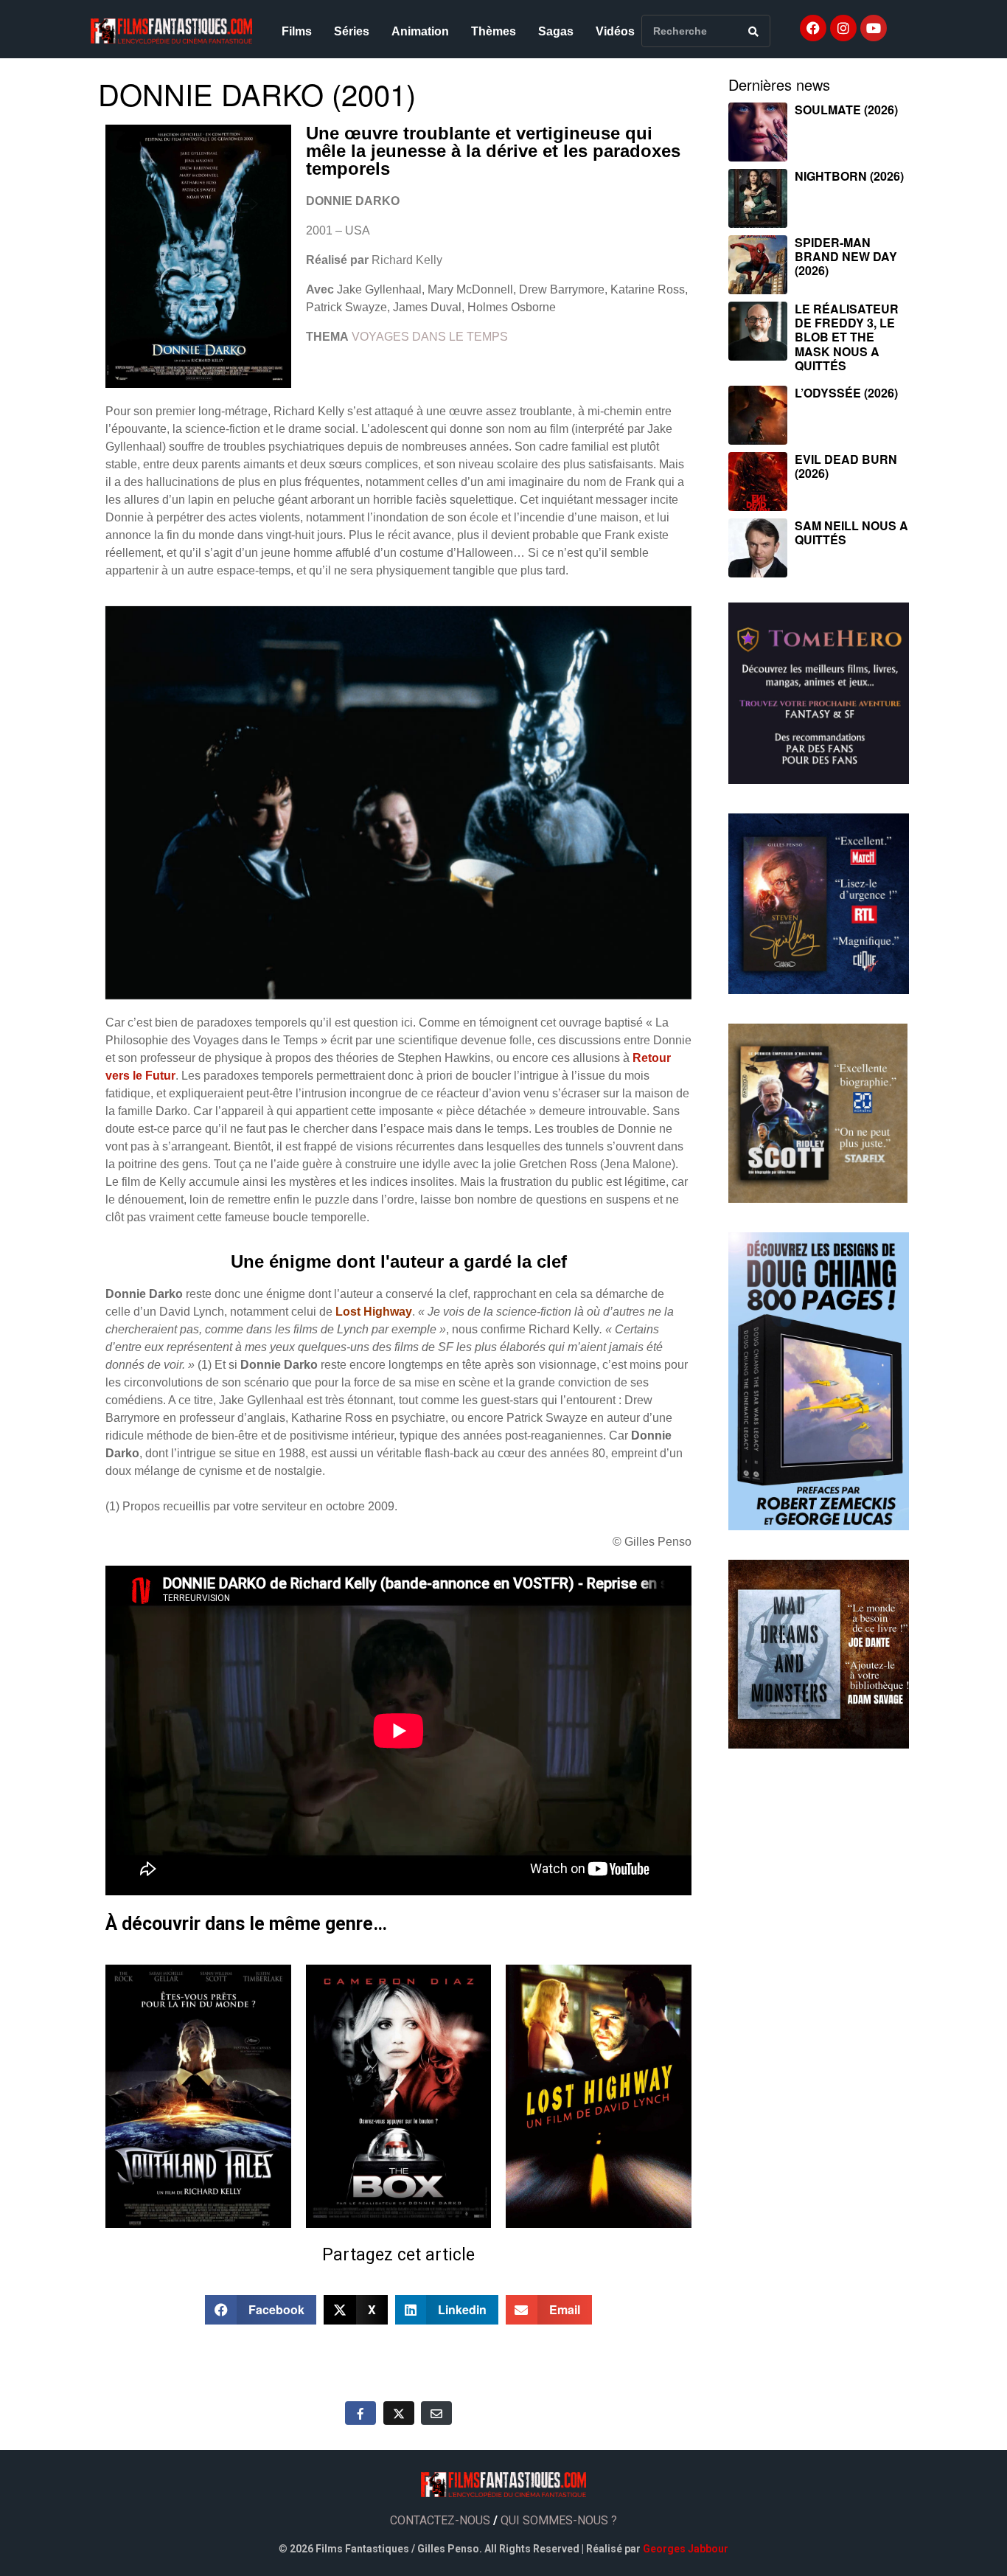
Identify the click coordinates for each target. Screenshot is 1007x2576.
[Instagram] (843, 28)
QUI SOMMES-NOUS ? (559, 2520)
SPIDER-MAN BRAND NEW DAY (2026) (846, 256)
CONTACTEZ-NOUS (440, 2520)
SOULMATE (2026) (846, 110)
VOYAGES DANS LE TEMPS (430, 337)
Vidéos (615, 31)
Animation (420, 31)
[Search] (753, 31)
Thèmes (494, 31)
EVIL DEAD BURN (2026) (846, 466)
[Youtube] (874, 28)
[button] (261, 2310)
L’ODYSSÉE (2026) (846, 393)
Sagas (556, 31)
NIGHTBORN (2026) (849, 176)
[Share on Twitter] (399, 2413)
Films (297, 31)
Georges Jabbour (686, 2549)
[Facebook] (813, 28)
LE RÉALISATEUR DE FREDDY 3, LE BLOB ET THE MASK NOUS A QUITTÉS (847, 337)
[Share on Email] (436, 2413)
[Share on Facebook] (360, 2413)
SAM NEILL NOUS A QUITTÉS (851, 532)
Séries (352, 31)
